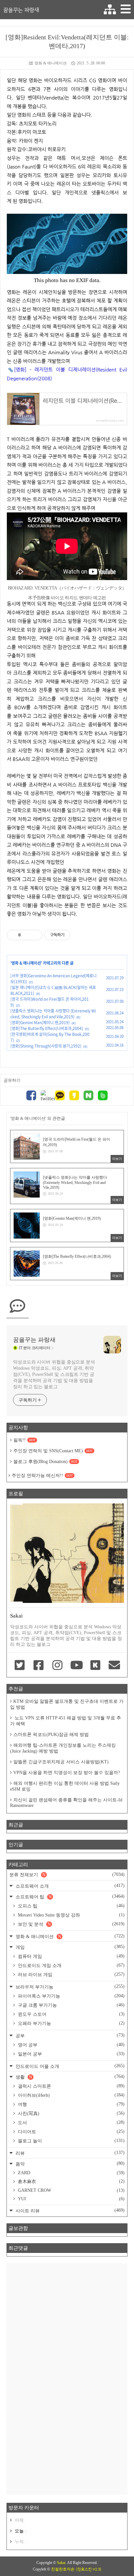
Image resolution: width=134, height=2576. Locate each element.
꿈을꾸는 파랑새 (21, 10)
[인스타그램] (58, 1666)
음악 (69, 2164)
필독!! (24, 1440)
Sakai (61, 2563)
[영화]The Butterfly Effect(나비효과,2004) (47, 1028)
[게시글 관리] (35, 935)
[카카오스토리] (74, 1096)
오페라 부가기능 (71, 2023)
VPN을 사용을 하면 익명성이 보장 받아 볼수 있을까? (67, 1773)
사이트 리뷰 (69, 2210)
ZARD (71, 2173)
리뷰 (69, 2153)
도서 (71, 2122)
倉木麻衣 (71, 2181)
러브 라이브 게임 (71, 1974)
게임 (69, 1947)
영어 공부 (71, 2045)
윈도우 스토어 (71, 2014)
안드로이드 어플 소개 (69, 2066)
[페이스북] (31, 1096)
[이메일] (114, 1666)
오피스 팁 (71, 1906)
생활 (69, 2077)
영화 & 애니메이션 (51, 63)
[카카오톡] (60, 1096)
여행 (71, 2104)
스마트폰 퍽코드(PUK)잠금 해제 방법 (51, 1735)
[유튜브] (76, 1666)
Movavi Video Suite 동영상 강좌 (71, 1915)
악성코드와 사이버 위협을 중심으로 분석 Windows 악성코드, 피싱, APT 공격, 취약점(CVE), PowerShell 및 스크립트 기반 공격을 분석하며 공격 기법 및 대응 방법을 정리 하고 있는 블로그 (54, 1374)
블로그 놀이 (71, 2141)
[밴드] (103, 1096)
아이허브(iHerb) (71, 2095)
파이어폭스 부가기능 (71, 1996)
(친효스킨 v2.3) (89, 2569)
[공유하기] (27, 935)
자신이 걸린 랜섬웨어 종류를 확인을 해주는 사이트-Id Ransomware (66, 1803)
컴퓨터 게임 (71, 1956)
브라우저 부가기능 (69, 1987)
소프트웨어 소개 (69, 1886)
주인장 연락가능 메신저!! (42, 1476)
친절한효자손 (63, 2569)
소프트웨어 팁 (69, 1897)
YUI (71, 2199)
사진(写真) (71, 2113)
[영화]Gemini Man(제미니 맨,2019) (40, 1023)
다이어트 (71, 2132)
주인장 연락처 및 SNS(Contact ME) (53, 1451)
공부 (69, 2035)
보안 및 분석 (71, 1924)
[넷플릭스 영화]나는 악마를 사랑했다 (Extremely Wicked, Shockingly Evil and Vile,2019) (53, 1014)
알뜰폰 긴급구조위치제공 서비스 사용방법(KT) (61, 1762)
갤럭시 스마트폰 (71, 2086)
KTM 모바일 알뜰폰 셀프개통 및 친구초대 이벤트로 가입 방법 (67, 1704)
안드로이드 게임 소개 (71, 1965)
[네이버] (88, 1096)
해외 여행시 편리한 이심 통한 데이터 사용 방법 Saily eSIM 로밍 (65, 1786)
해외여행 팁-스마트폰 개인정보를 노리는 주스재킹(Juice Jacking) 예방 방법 (63, 1748)
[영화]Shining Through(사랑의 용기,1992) (46, 1046)
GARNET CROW (71, 2190)
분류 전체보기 (67, 1875)
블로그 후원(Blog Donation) (45, 1462)
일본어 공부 (71, 2054)
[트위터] (46, 1096)
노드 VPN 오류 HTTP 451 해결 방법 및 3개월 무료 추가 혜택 (66, 1721)
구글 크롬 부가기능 (71, 2005)
